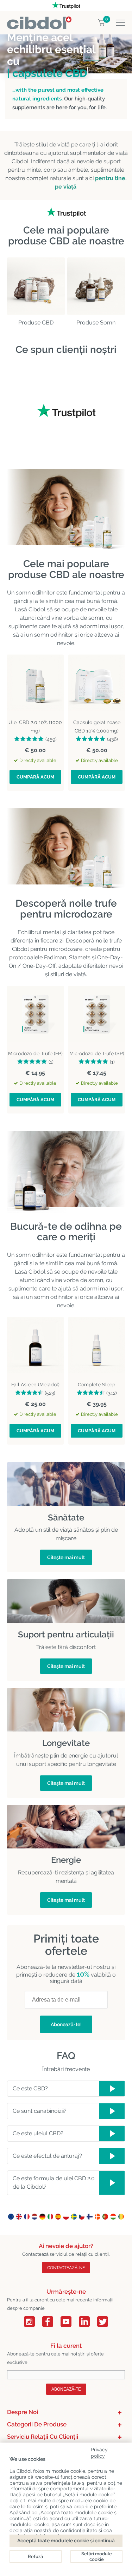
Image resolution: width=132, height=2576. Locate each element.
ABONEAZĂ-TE (66, 2389)
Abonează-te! (66, 2024)
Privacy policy (99, 2452)
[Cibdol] (39, 21)
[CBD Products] (36, 286)
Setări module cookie (97, 2557)
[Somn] (96, 286)
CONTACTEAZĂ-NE (66, 2268)
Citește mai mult (66, 1557)
